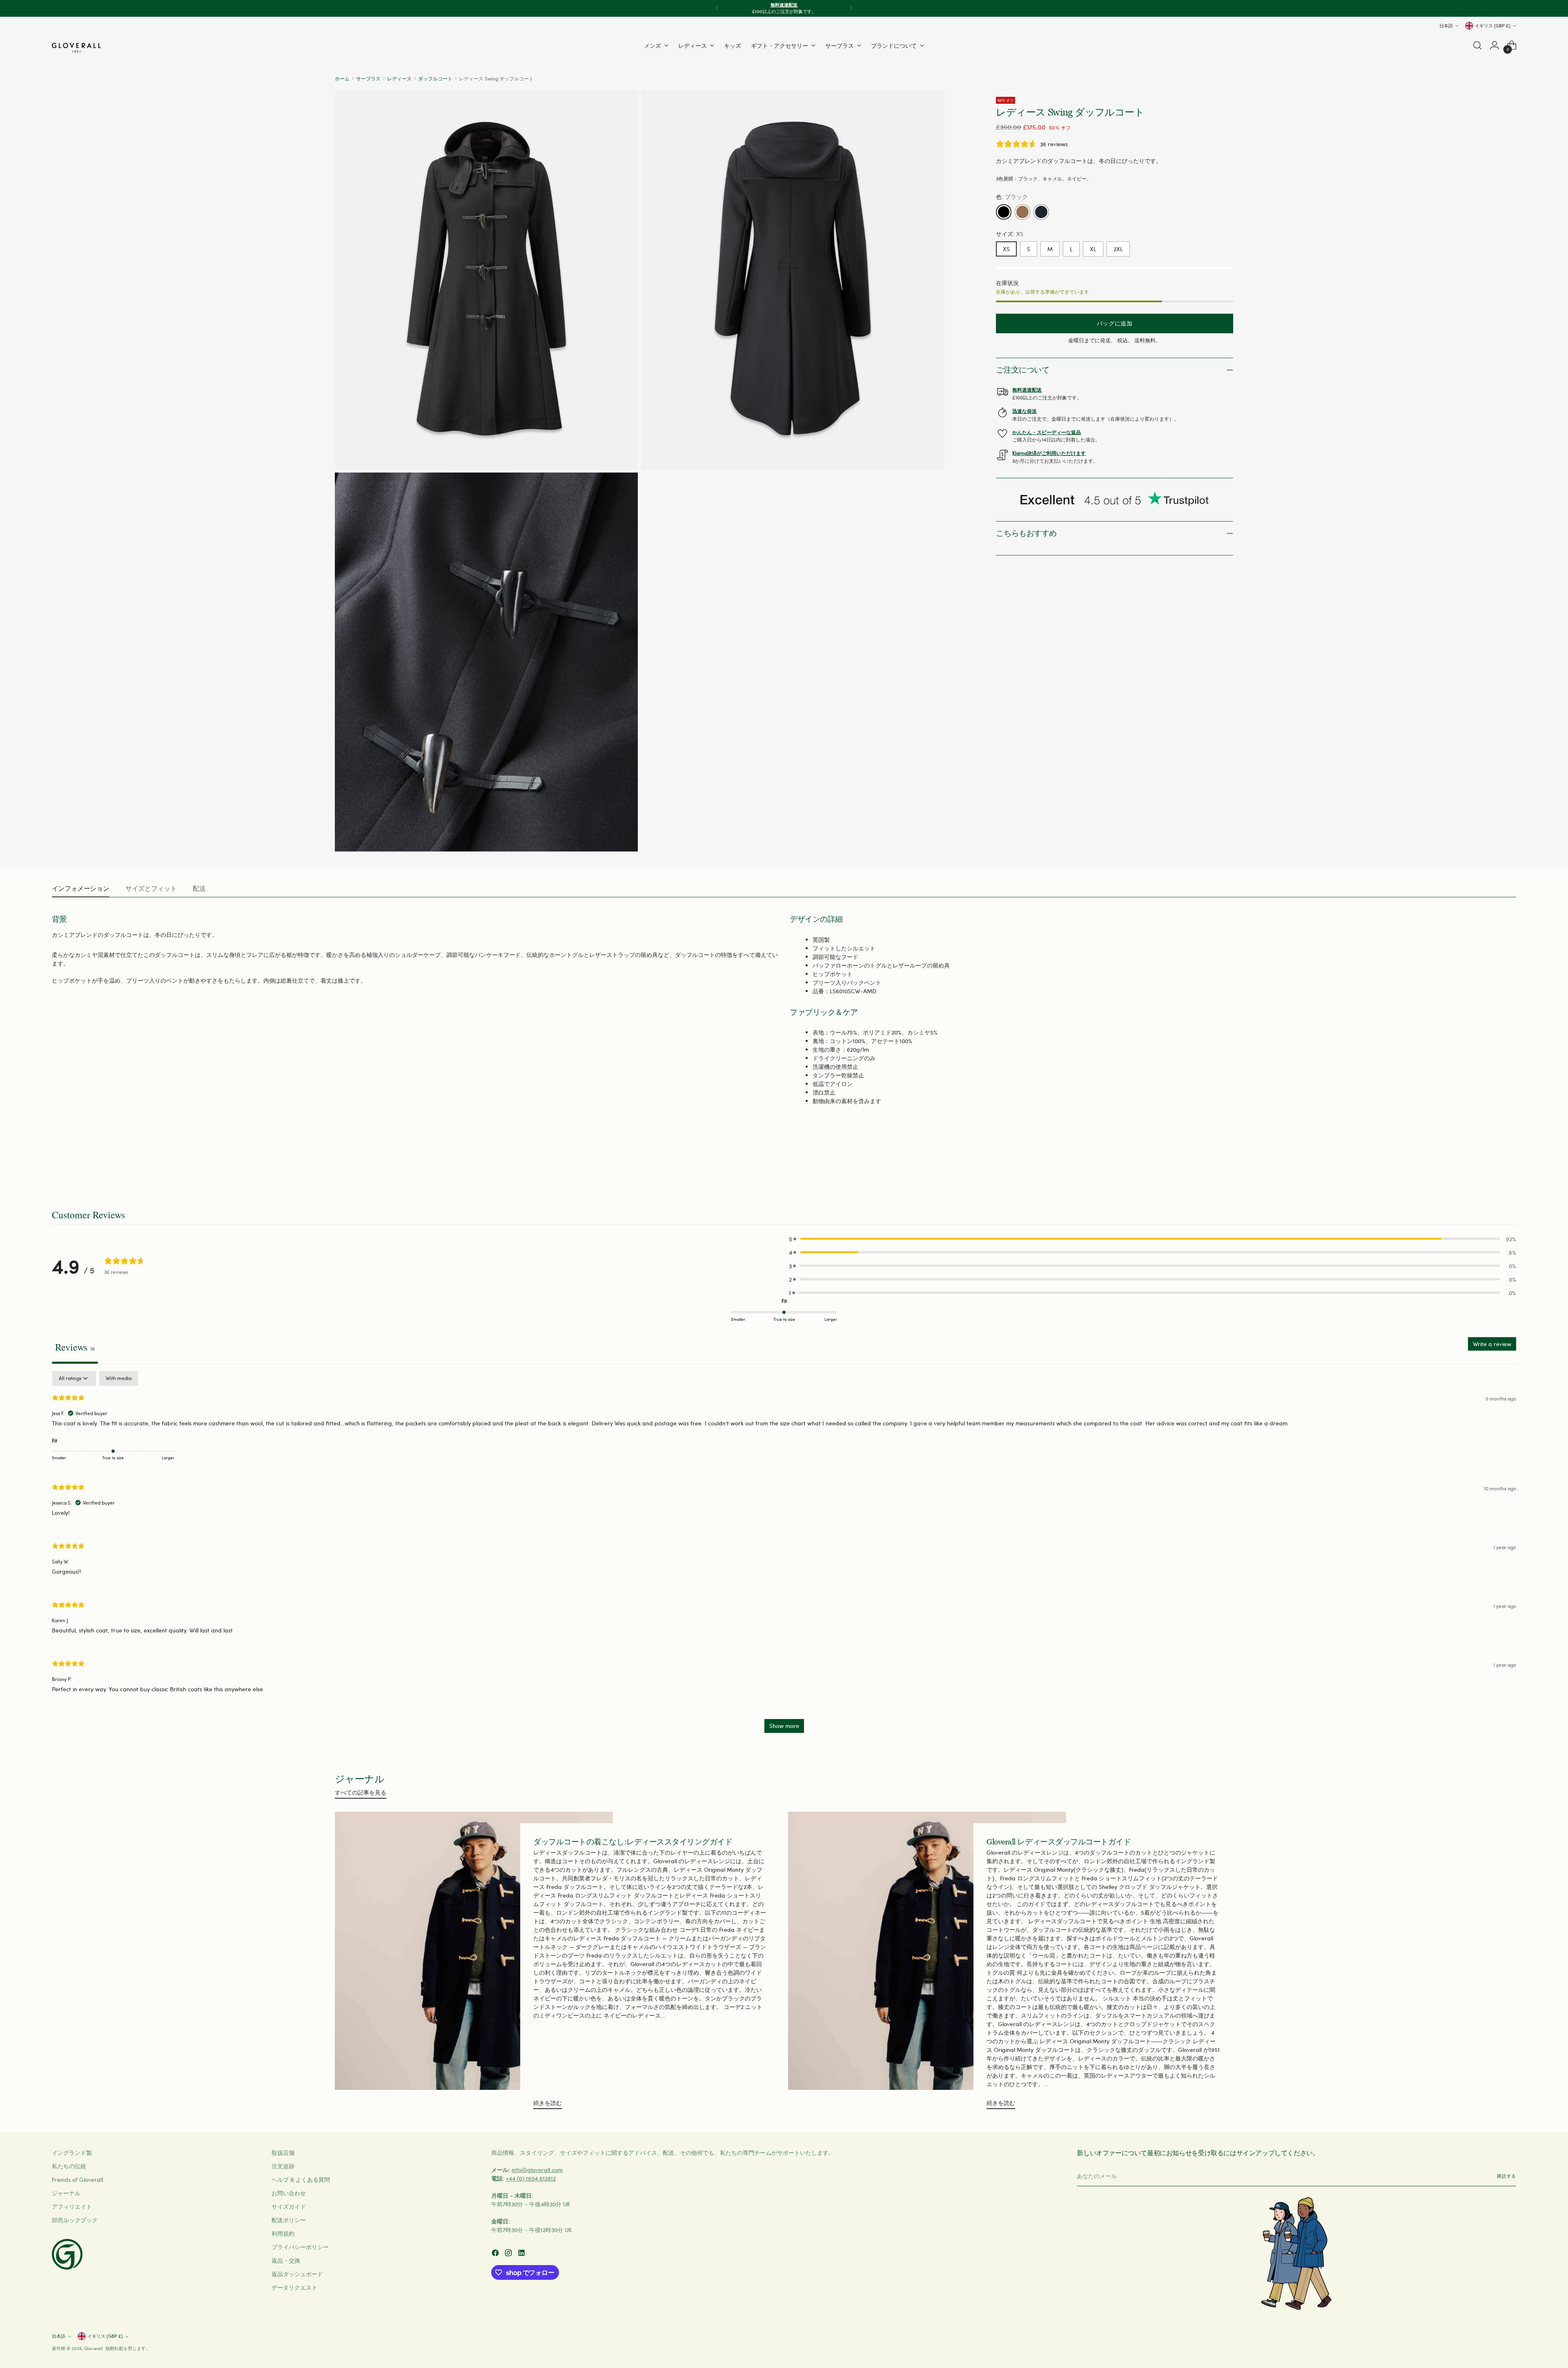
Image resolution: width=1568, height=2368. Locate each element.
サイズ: (1010, 234)
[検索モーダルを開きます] (1477, 45)
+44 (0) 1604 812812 (531, 2178)
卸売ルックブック (75, 2220)
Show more (784, 1726)
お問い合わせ (289, 2193)
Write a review (1492, 1344)
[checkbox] (119, 1378)
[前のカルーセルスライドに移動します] (1490, 1165)
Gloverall (94, 2348)
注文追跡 (283, 2166)
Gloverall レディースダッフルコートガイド (1059, 1842)
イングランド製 (72, 2153)
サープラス (368, 78)
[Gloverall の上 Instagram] (509, 2254)
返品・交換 (286, 2260)
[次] (851, 8)
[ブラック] (1004, 212)
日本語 (1446, 26)
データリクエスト (294, 2287)
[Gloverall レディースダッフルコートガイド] (927, 1964)
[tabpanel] (784, 1556)
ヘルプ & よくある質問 (301, 2180)
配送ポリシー (289, 2220)
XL (1093, 249)
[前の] (717, 8)
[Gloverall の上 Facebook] (496, 2254)
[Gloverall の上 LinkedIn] (522, 2254)
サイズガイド (289, 2206)
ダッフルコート (435, 78)
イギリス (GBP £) (1493, 26)
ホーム (342, 78)
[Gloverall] (76, 48)
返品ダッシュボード (297, 2274)
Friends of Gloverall (77, 2180)
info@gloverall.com (537, 2170)
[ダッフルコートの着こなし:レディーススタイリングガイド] (474, 1964)
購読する (1507, 2176)
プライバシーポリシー (300, 2247)
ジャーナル (66, 2193)
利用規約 (283, 2233)
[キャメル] (1022, 212)
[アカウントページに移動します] (1494, 45)
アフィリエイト (72, 2206)
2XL (1118, 249)
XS (1006, 249)
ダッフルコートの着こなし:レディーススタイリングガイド (633, 1842)
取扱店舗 (283, 2153)
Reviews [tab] (75, 1347)
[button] (1153, 1239)
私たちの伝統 (69, 2166)
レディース (399, 78)
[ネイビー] (1041, 212)
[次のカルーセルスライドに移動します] (1509, 1164)
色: (1012, 197)
